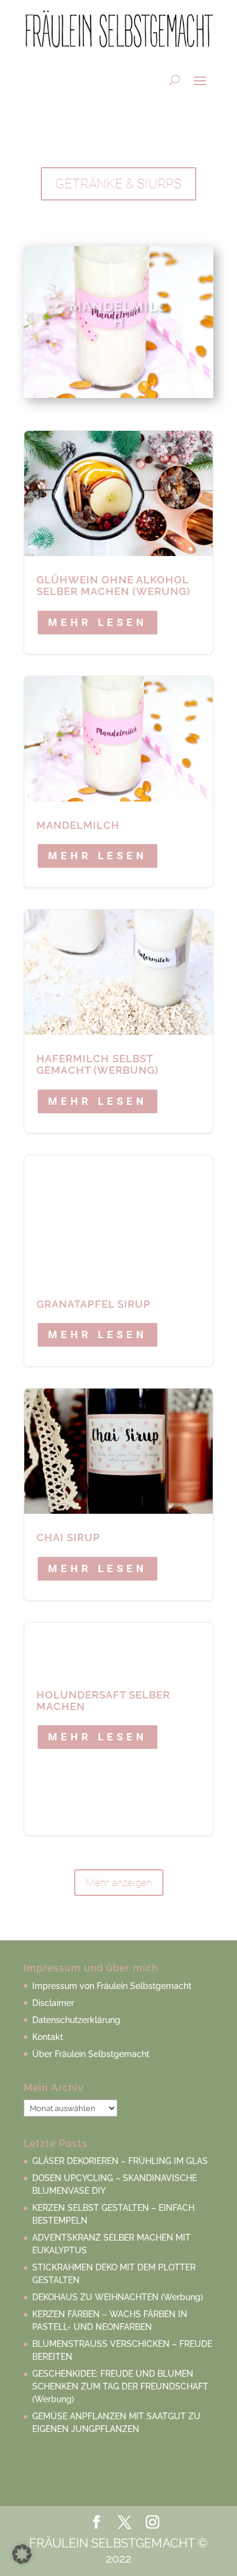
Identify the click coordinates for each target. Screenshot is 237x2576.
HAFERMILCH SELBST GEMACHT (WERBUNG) (118, 1021)
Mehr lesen (98, 622)
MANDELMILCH (118, 307)
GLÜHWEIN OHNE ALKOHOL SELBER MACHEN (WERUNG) (118, 542)
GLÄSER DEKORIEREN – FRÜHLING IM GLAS (120, 2161)
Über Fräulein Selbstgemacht (91, 2054)
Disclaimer (53, 2003)
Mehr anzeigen (119, 1883)
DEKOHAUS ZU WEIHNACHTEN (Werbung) (118, 2297)
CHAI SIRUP (118, 1494)
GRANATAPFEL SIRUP (118, 1261)
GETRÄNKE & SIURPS (118, 184)
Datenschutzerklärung (76, 2020)
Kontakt (48, 2037)
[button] (22, 2554)
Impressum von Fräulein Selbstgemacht (112, 1986)
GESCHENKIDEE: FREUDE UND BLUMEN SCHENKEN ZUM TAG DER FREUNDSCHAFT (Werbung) (120, 2386)
